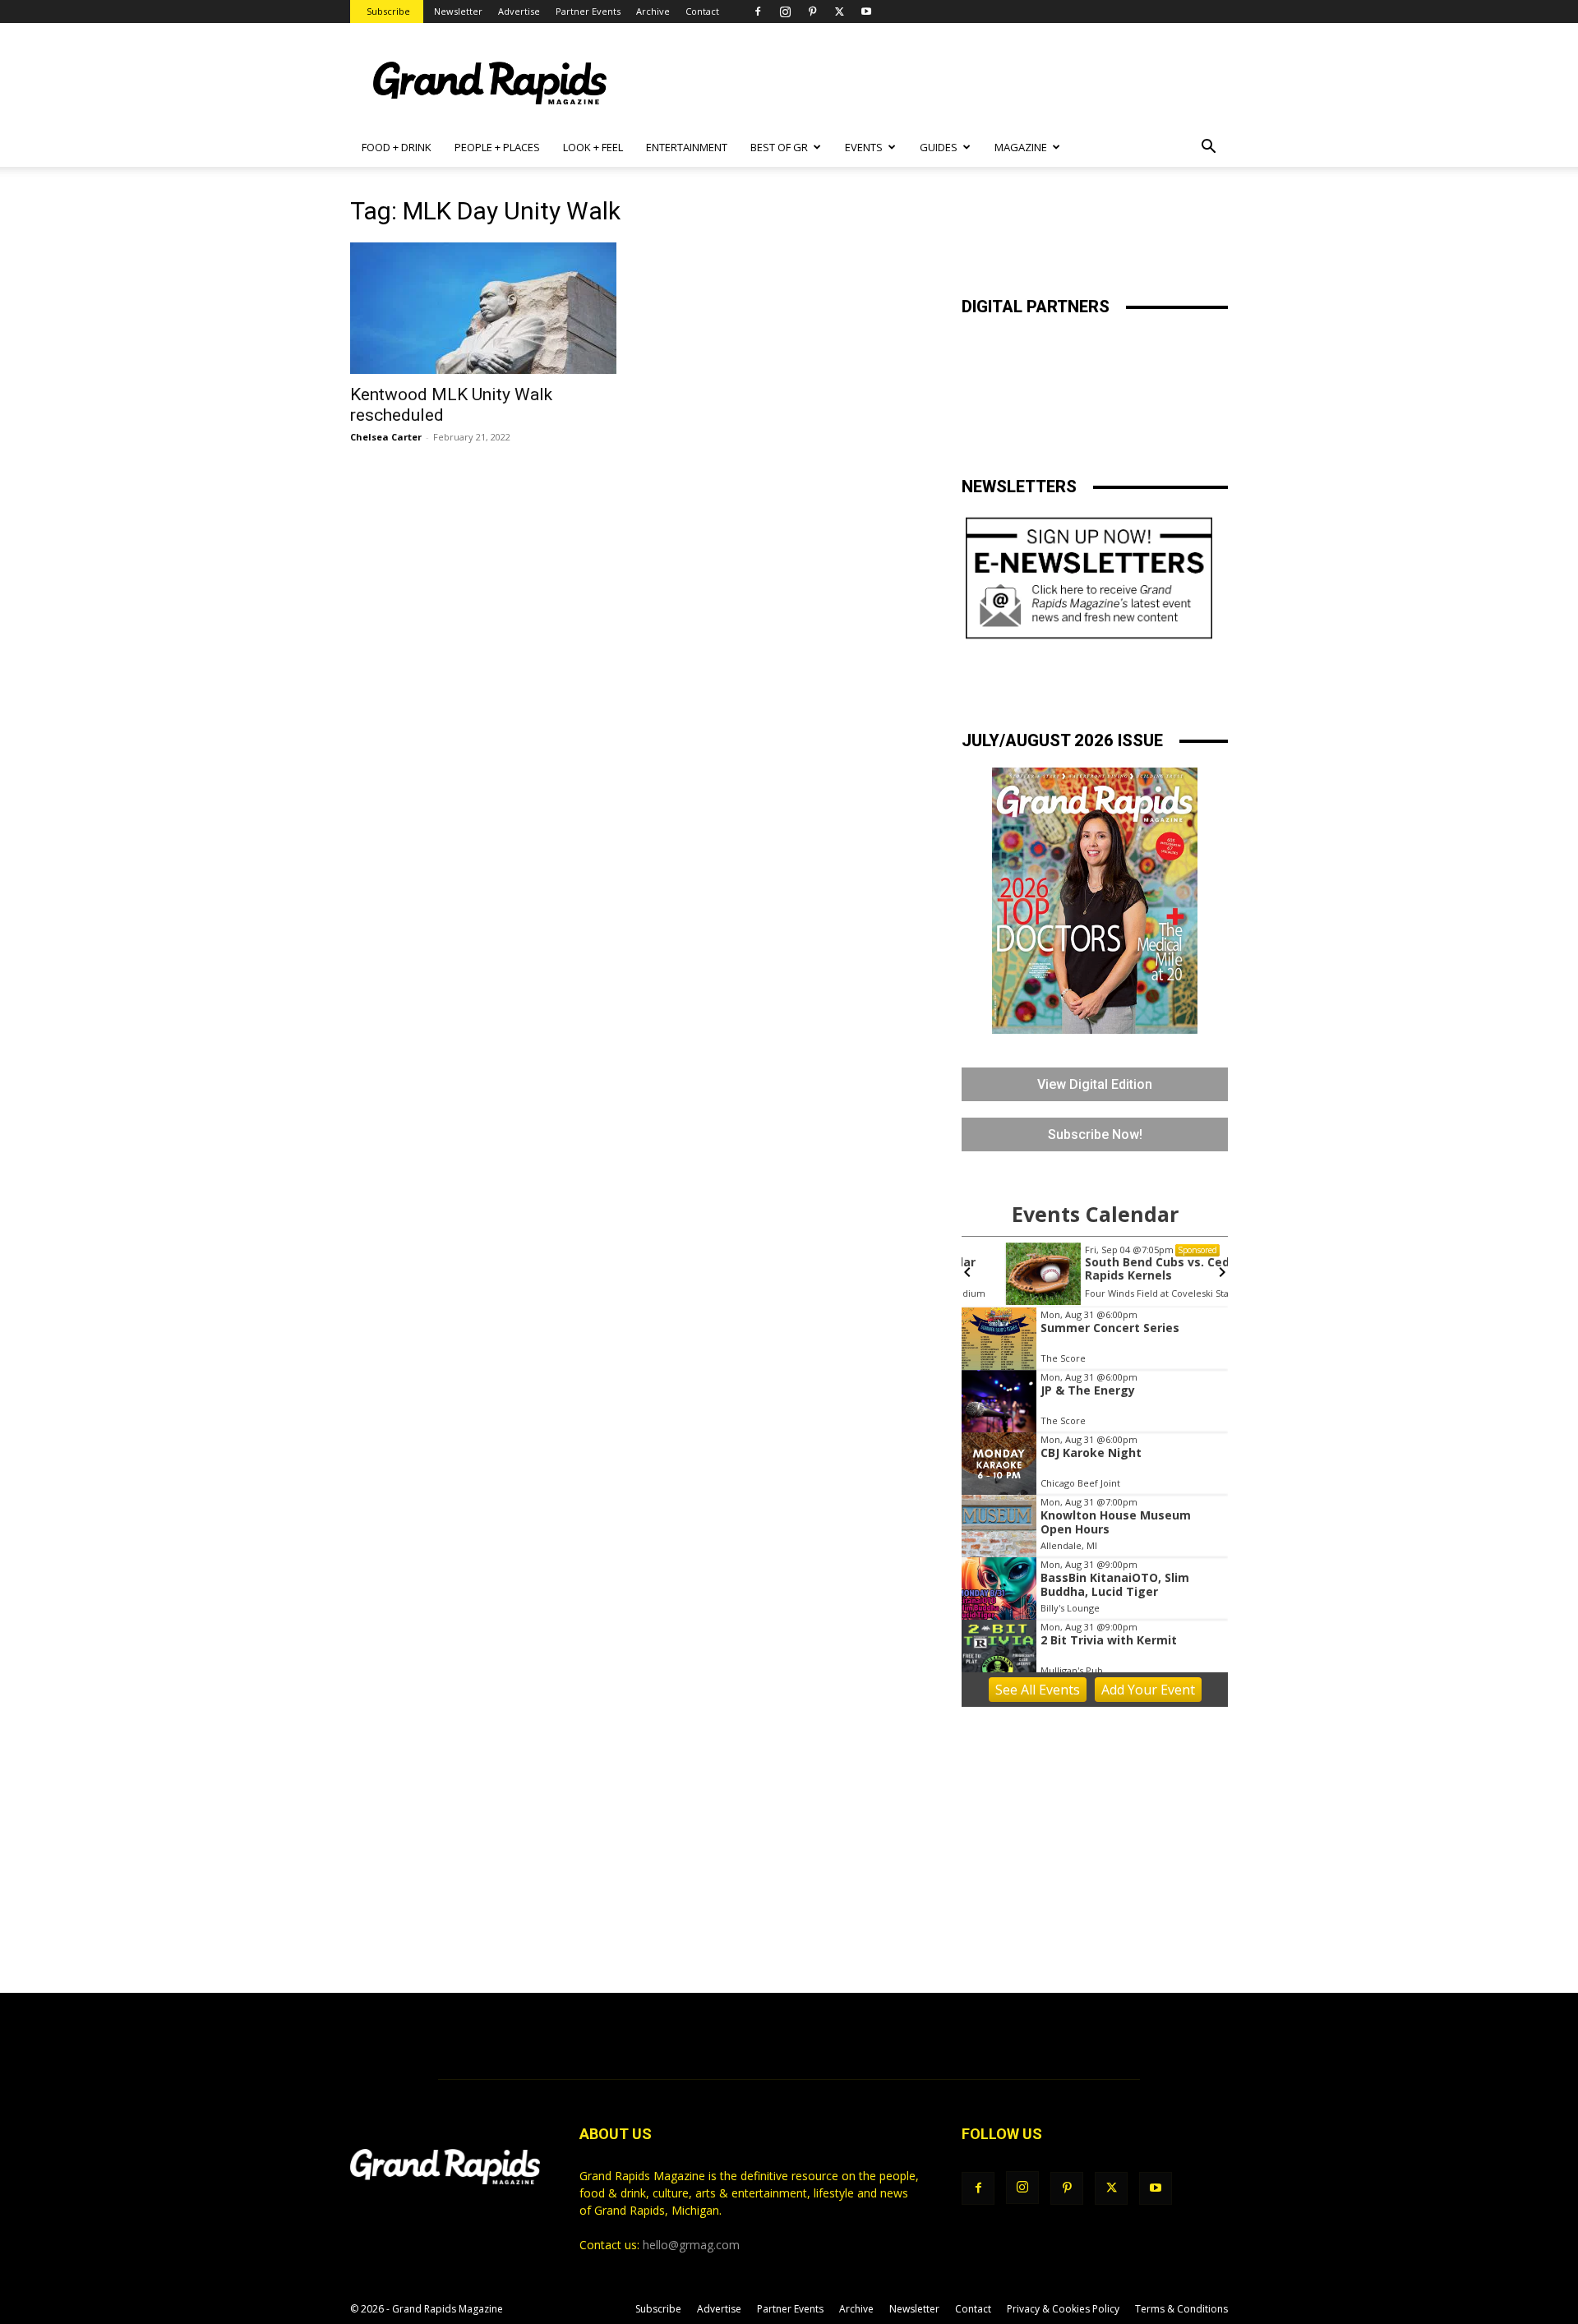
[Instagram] (785, 12)
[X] (839, 12)
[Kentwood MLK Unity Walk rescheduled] (483, 308)
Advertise (519, 11)
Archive (653, 11)
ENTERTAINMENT (687, 147)
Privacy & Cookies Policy (1063, 2309)
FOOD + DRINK (397, 147)
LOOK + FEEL (593, 147)
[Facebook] (758, 12)
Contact (702, 11)
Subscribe (388, 11)
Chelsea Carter (386, 437)
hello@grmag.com (691, 2245)
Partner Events (588, 11)
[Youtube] (866, 12)
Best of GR (779, 147)
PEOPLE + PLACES (497, 147)
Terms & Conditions (1181, 2309)
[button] (1208, 148)
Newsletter (458, 11)
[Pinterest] (812, 12)
